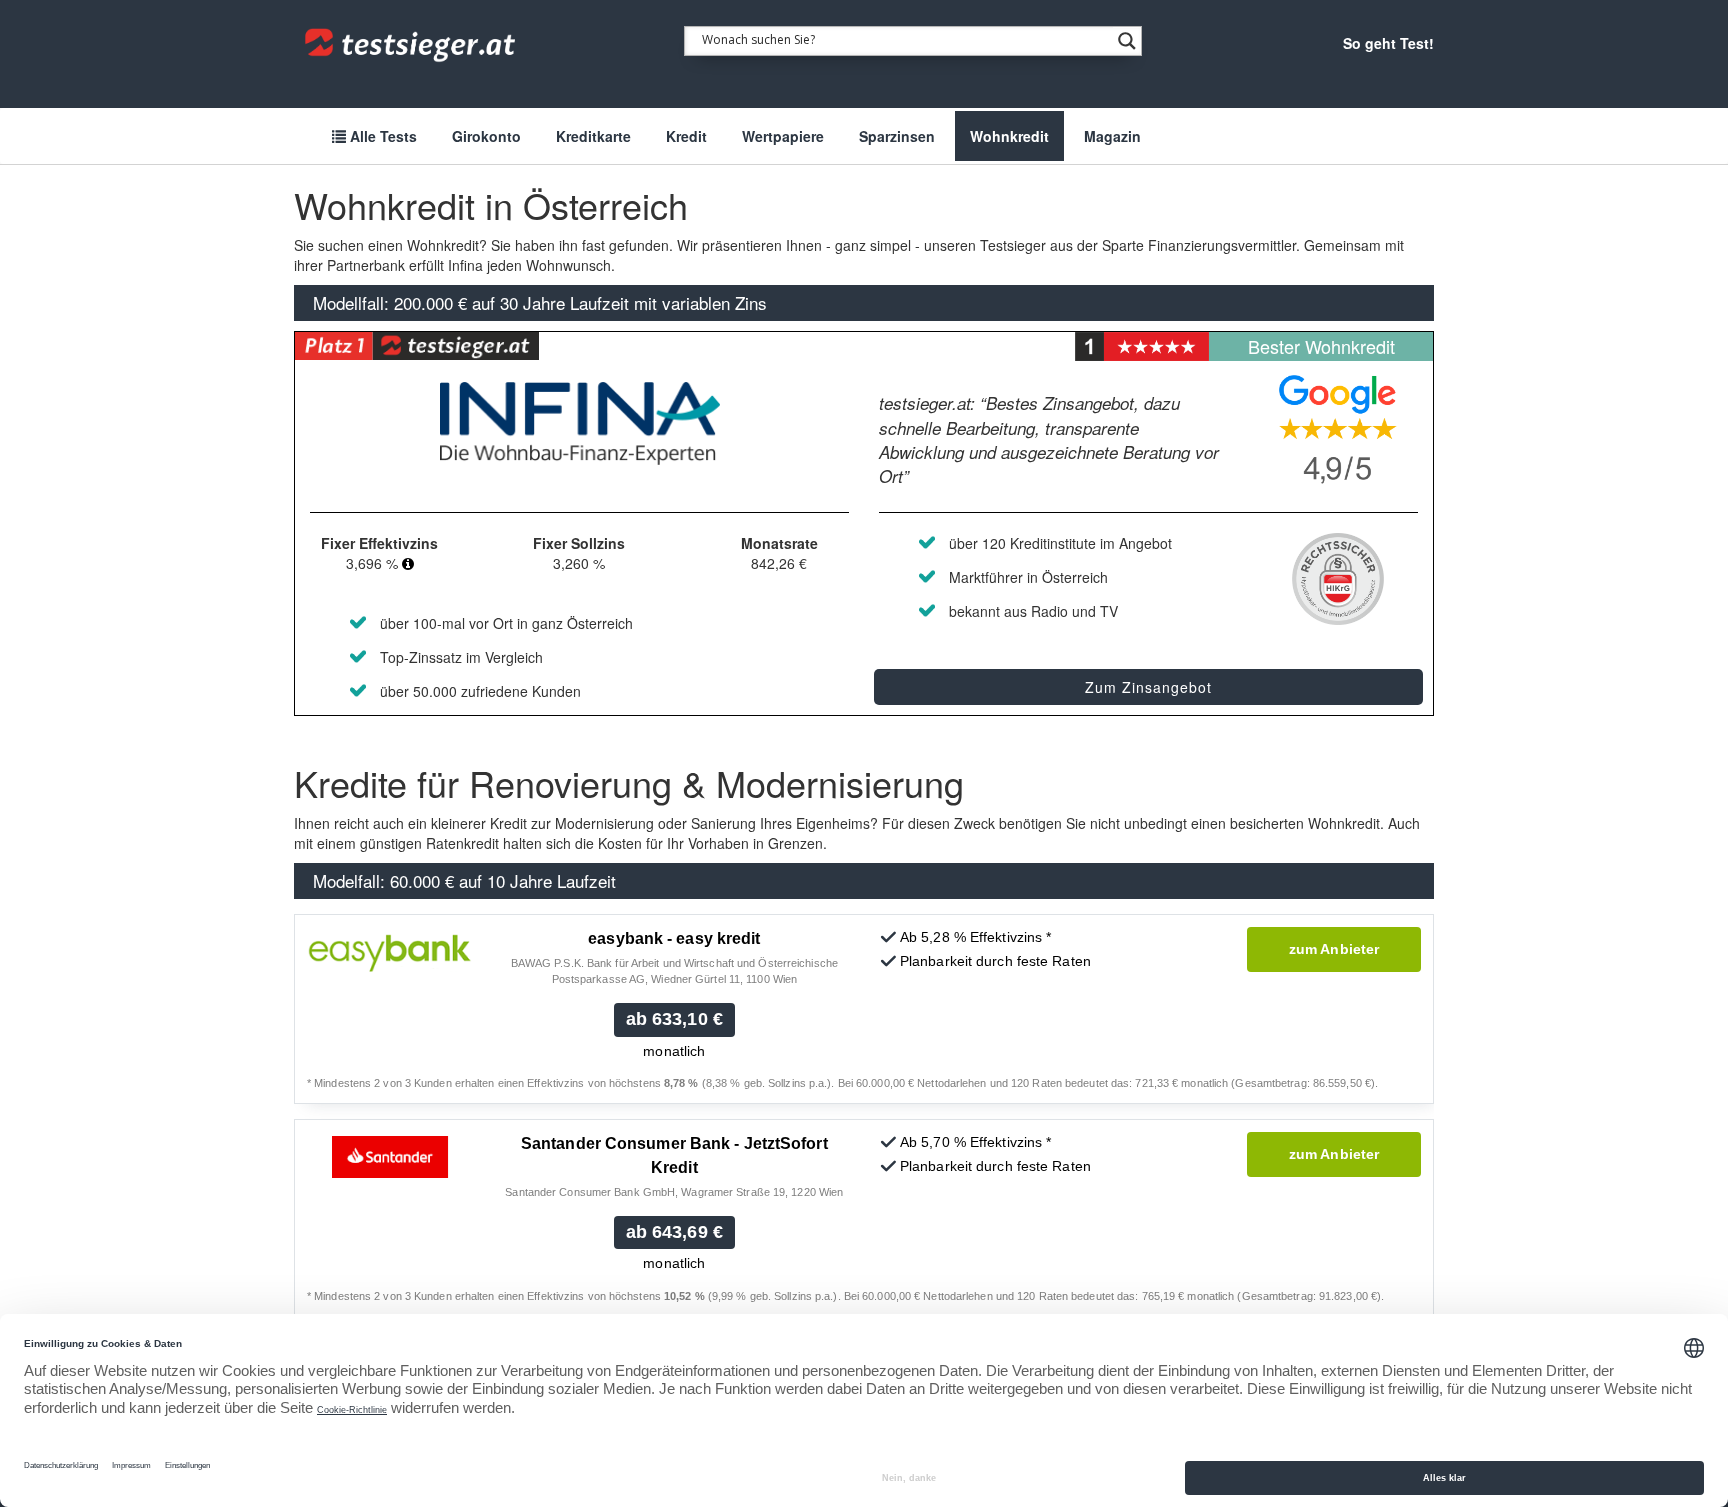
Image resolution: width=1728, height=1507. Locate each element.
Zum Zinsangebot (1148, 687)
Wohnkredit (1009, 136)
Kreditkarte (593, 136)
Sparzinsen (897, 136)
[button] (408, 563)
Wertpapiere (783, 136)
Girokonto (486, 136)
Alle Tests (381, 136)
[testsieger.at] (412, 45)
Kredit (686, 136)
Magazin (1112, 136)
